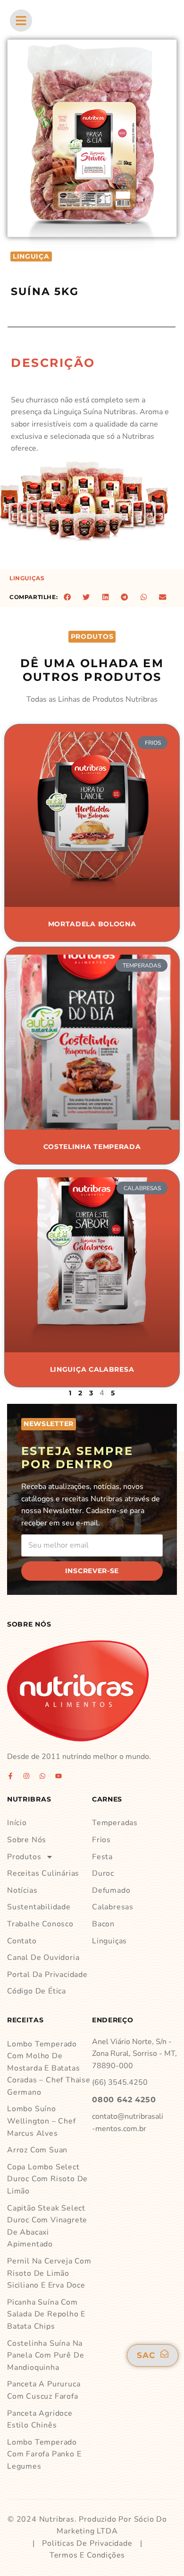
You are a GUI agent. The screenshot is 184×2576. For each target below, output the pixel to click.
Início (17, 1823)
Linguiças (27, 578)
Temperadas (115, 1823)
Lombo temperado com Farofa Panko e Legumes (44, 2454)
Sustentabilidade (39, 1907)
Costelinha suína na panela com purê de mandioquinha (46, 2355)
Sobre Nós (27, 1840)
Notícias (22, 1890)
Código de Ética (37, 1991)
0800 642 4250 (124, 2100)
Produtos (24, 1857)
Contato (22, 1941)
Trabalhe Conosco (40, 1924)
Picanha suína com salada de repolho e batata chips (46, 2314)
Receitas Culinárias (43, 1873)
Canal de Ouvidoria (43, 1958)
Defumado (111, 1890)
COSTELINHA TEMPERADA (92, 1147)
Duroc (103, 1873)
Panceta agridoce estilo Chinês (40, 2419)
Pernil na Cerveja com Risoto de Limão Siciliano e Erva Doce (49, 2273)
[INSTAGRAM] (26, 1776)
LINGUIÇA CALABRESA (92, 1369)
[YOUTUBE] (59, 1776)
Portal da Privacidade (47, 1975)
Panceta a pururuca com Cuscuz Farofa (44, 2390)
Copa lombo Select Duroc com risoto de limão (47, 2179)
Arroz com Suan (37, 2150)
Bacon (103, 1924)
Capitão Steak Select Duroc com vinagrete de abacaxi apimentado (47, 2226)
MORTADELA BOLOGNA (92, 924)
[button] (67, 597)
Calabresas (113, 1907)
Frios (101, 1840)
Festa (102, 1857)
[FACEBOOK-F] (10, 1776)
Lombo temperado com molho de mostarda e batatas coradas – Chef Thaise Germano (49, 2068)
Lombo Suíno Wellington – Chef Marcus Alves (42, 2121)
